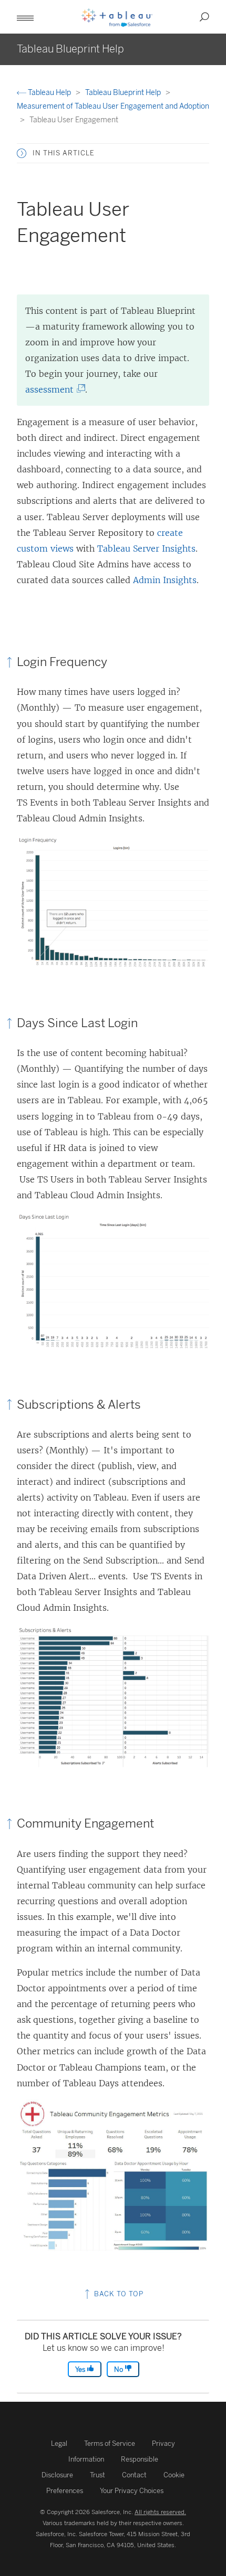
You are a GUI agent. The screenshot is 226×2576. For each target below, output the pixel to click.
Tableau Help (49, 93)
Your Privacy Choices (132, 2491)
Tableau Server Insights (146, 548)
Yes (81, 2369)
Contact (134, 2475)
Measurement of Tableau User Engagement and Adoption (113, 106)
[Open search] (204, 17)
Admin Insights (165, 580)
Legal (59, 2443)
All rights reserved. (160, 2512)
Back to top (118, 2294)
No (119, 2369)
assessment (53, 389)
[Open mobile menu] (25, 17)
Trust (97, 2475)
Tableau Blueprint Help (124, 93)
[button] (22, 153)
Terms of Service (110, 2443)
